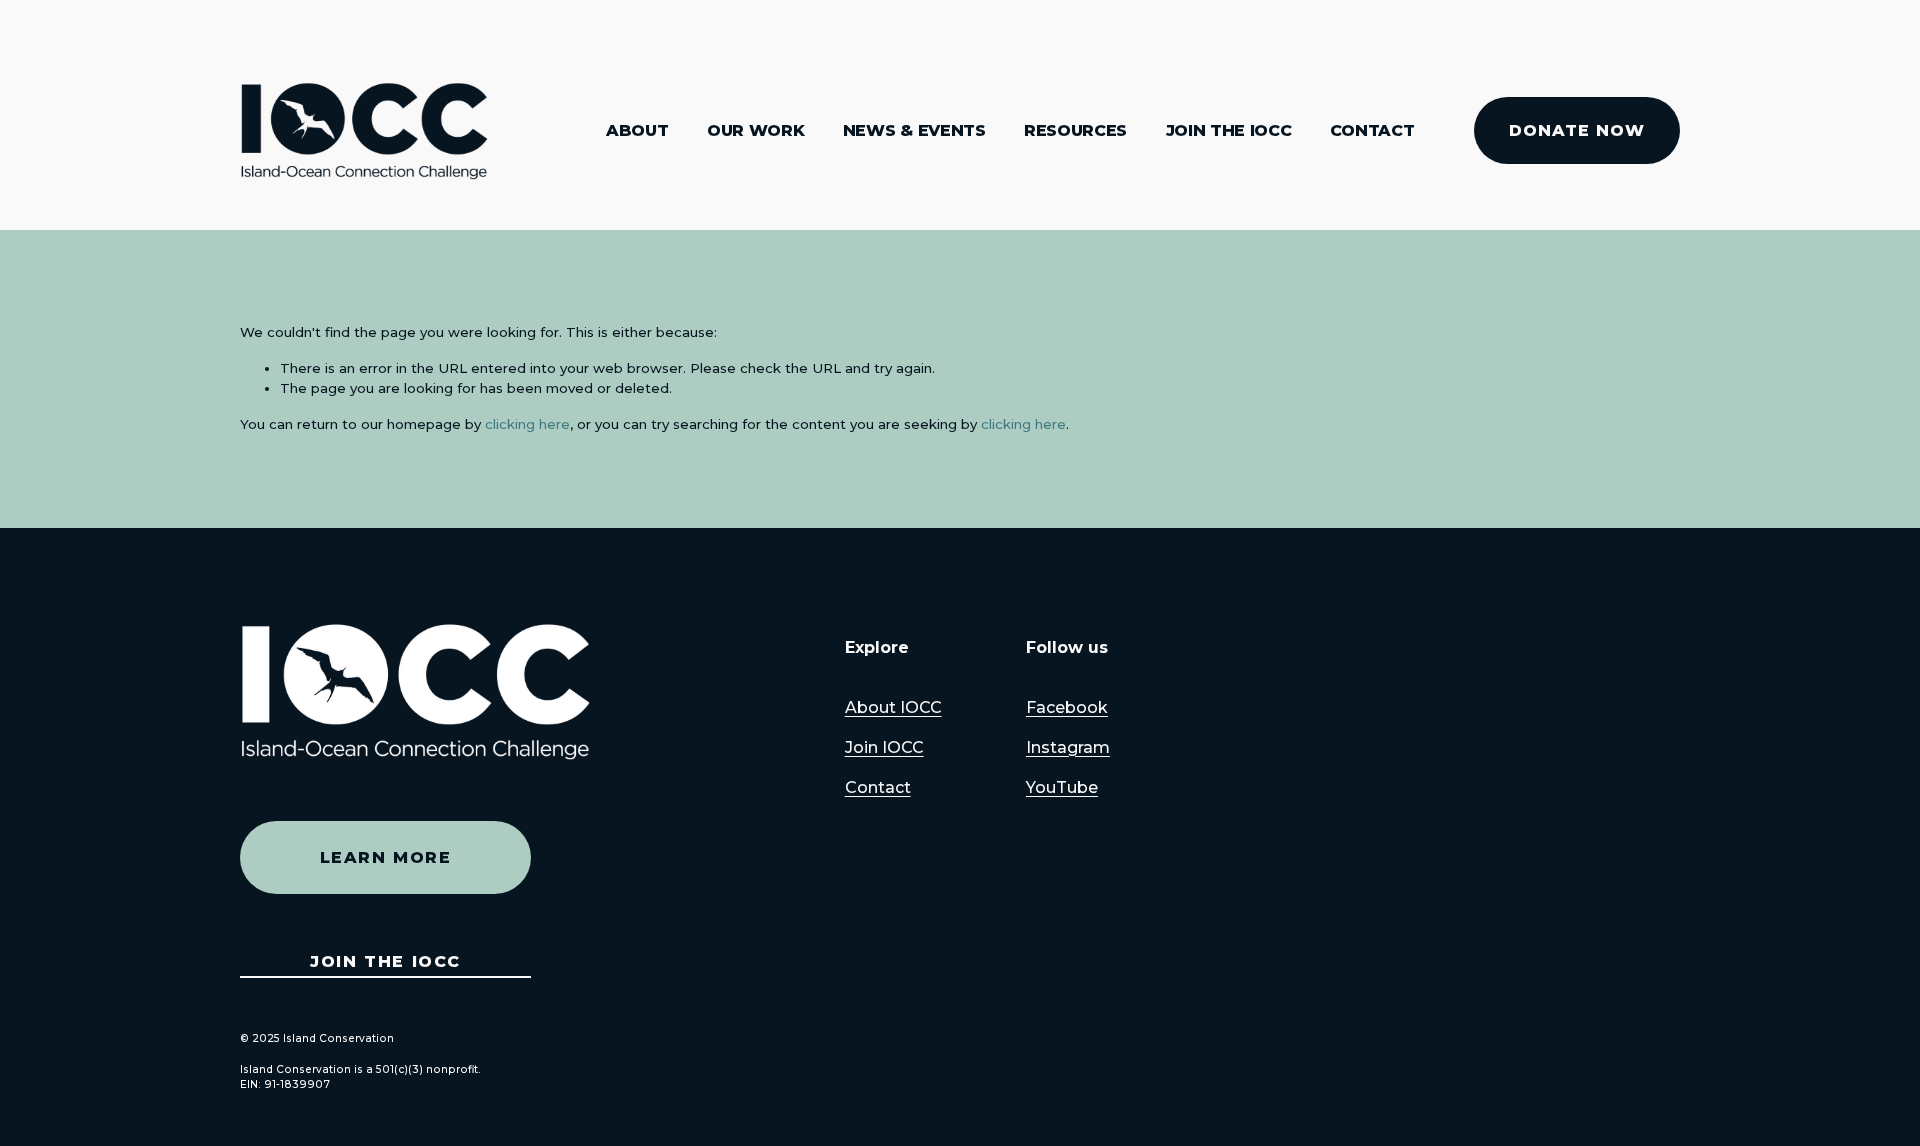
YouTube (1062, 787)
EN (26, 1121)
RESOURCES (1075, 130)
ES (79, 1121)
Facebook (1067, 707)
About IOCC (893, 707)
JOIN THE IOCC (1229, 130)
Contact (878, 787)
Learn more (386, 857)
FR (53, 1121)
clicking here (527, 424)
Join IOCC (884, 747)
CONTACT (1372, 130)
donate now (1577, 130)
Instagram (1068, 747)
